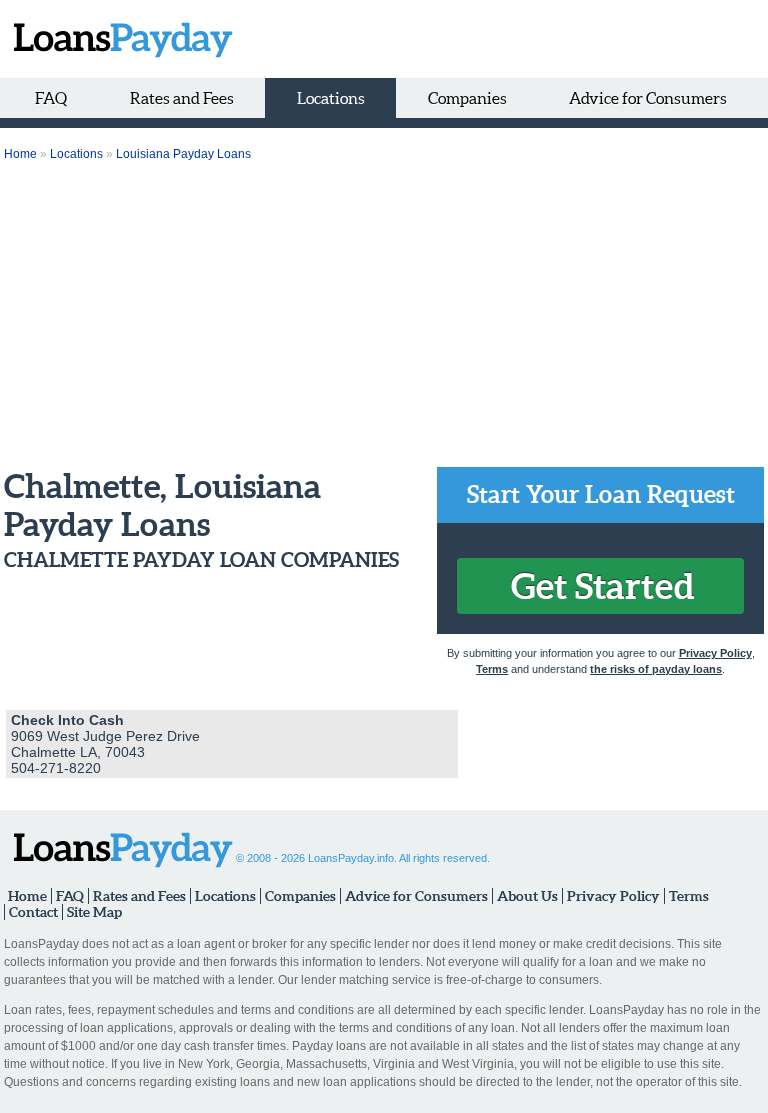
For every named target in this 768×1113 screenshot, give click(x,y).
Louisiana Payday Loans (183, 154)
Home (20, 154)
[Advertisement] (384, 317)
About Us (527, 896)
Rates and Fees (182, 98)
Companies (467, 98)
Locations (331, 98)
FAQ (51, 98)
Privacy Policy (715, 653)
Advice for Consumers (648, 98)
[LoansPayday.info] (118, 39)
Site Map (94, 912)
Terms (492, 669)
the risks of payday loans (656, 669)
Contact (33, 912)
